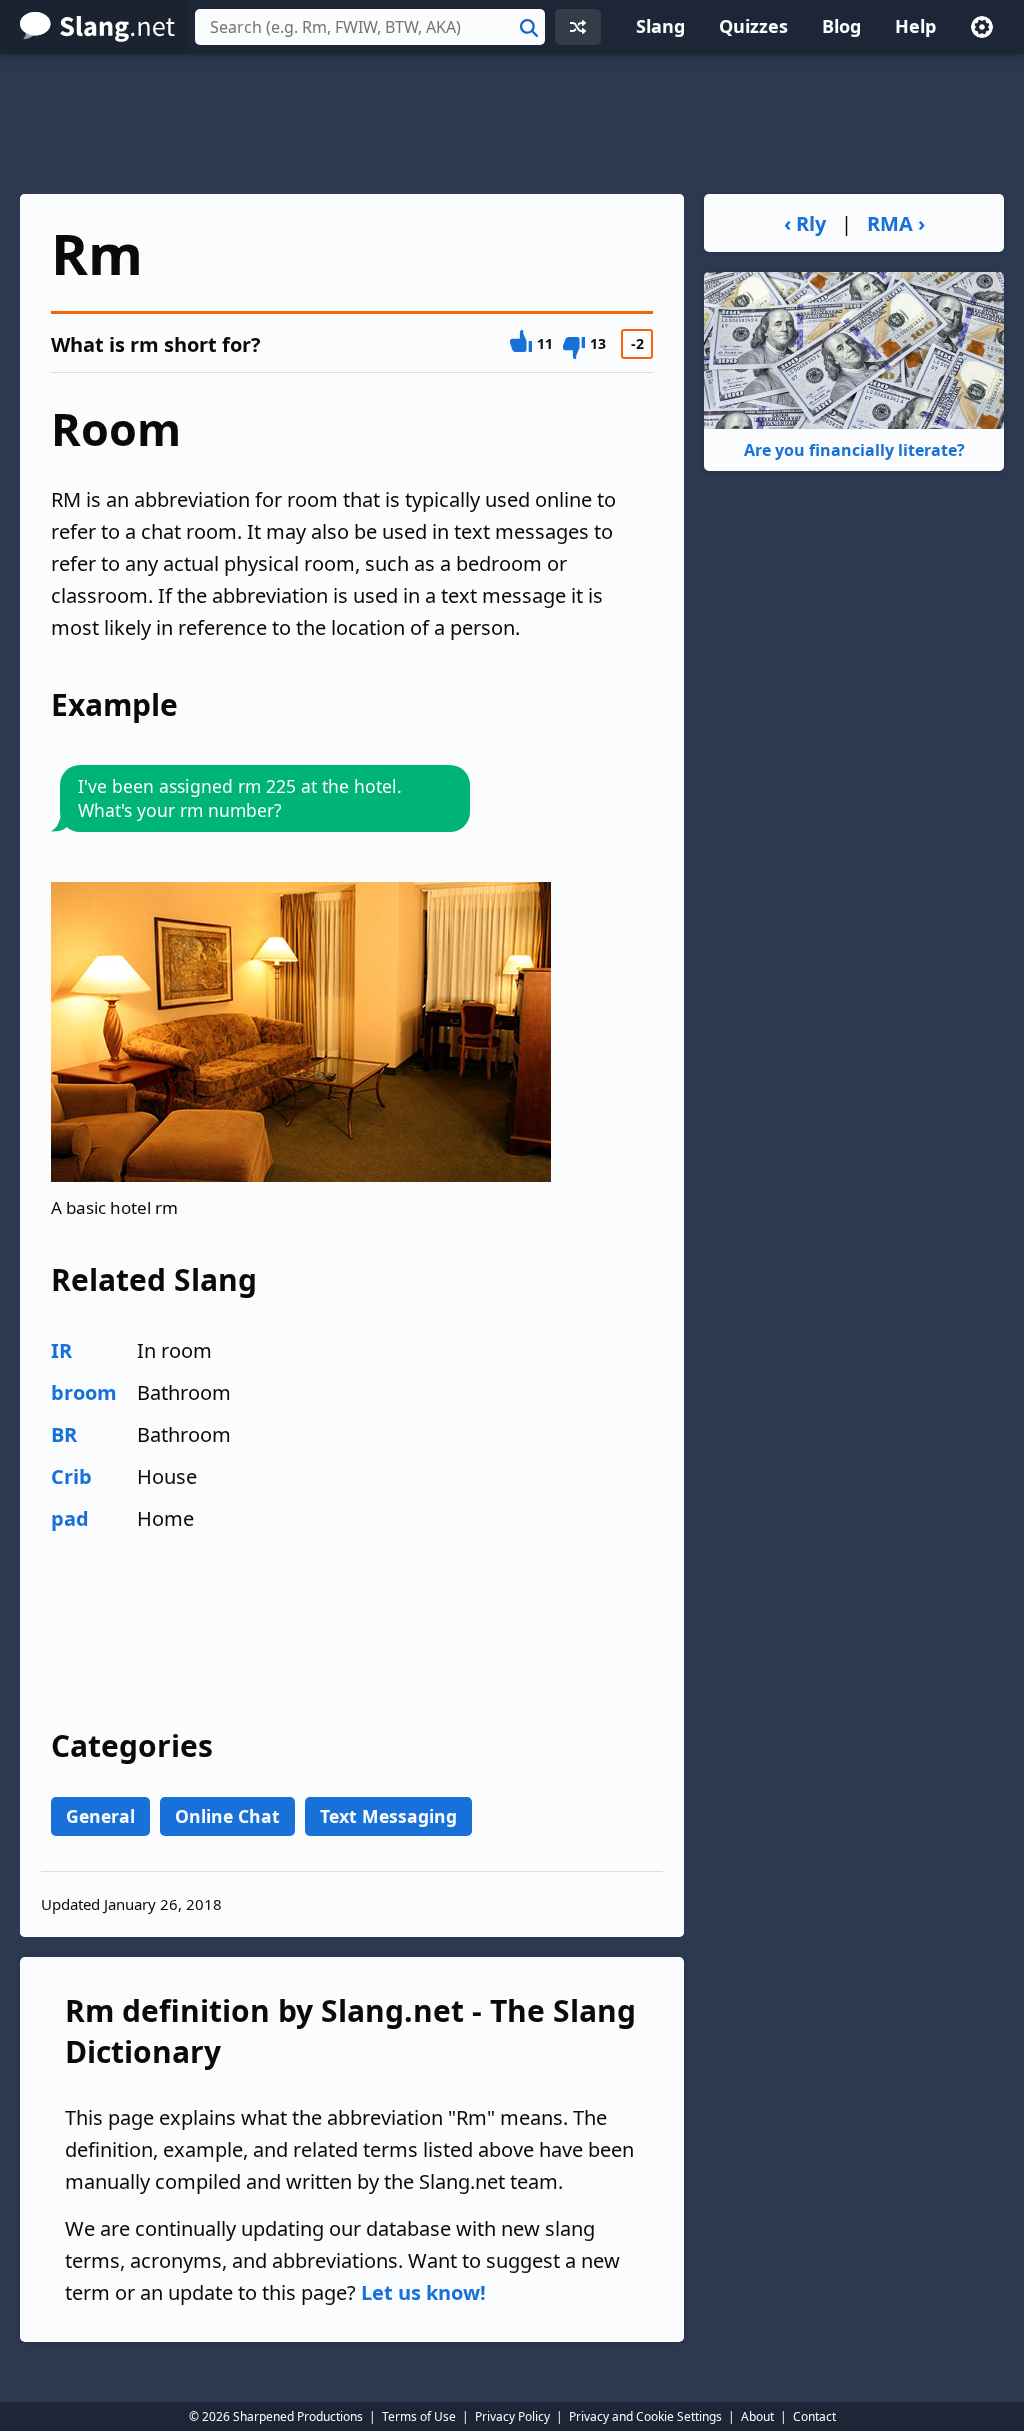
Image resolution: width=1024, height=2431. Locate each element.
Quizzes (753, 26)
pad (70, 1518)
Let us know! (423, 2292)
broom (84, 1392)
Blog (841, 26)
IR (61, 1350)
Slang (660, 26)
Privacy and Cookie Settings (645, 2416)
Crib (71, 1476)
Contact (814, 2416)
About (757, 2416)
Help (915, 26)
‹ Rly (805, 223)
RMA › (896, 223)
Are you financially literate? (854, 450)
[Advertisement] (512, 124)
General (100, 1816)
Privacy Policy (512, 2416)
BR (64, 1434)
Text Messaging (388, 1816)
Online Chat (227, 1816)
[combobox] (370, 27)
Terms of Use (419, 2416)
